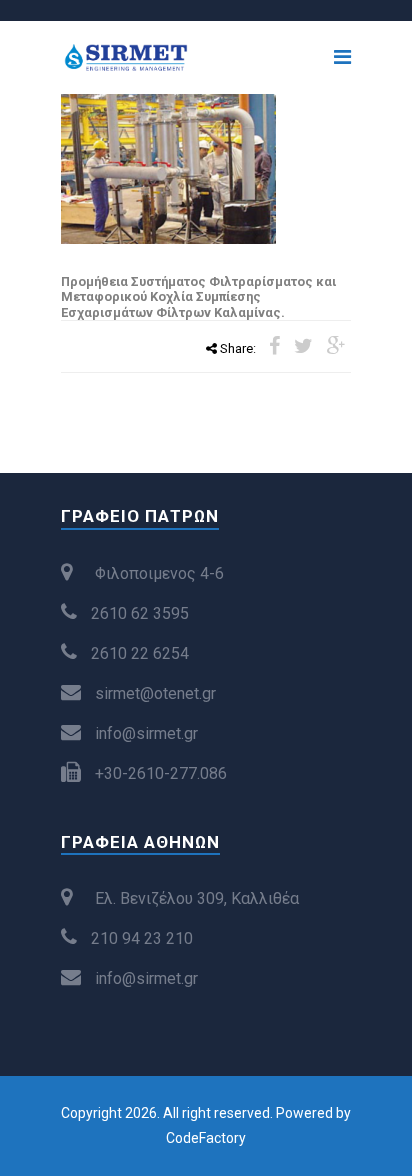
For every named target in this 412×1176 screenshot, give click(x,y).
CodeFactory (206, 1138)
